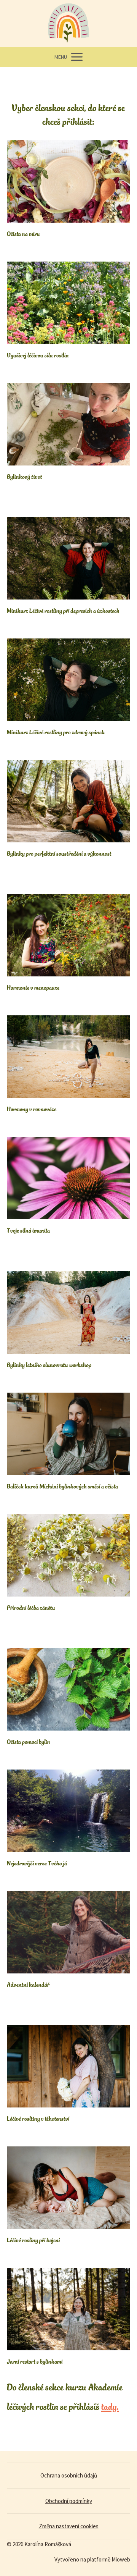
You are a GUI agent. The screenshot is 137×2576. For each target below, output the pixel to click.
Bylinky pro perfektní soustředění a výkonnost (59, 853)
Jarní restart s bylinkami (35, 2361)
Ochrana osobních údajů (69, 2475)
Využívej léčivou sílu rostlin (38, 355)
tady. (110, 2407)
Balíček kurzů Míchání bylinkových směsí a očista (62, 1486)
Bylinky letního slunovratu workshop (49, 1365)
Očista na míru (23, 234)
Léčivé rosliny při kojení (33, 2240)
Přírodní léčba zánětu (31, 1608)
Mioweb (121, 2559)
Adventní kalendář (28, 1985)
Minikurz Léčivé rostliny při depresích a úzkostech (63, 611)
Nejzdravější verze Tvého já (37, 1863)
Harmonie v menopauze (33, 987)
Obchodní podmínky (69, 2501)
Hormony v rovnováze (32, 1109)
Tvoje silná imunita (28, 1230)
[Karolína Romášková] (68, 23)
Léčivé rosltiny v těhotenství (38, 2119)
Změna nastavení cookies (69, 2526)
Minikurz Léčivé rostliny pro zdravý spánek (56, 732)
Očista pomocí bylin (28, 1742)
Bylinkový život (24, 477)
